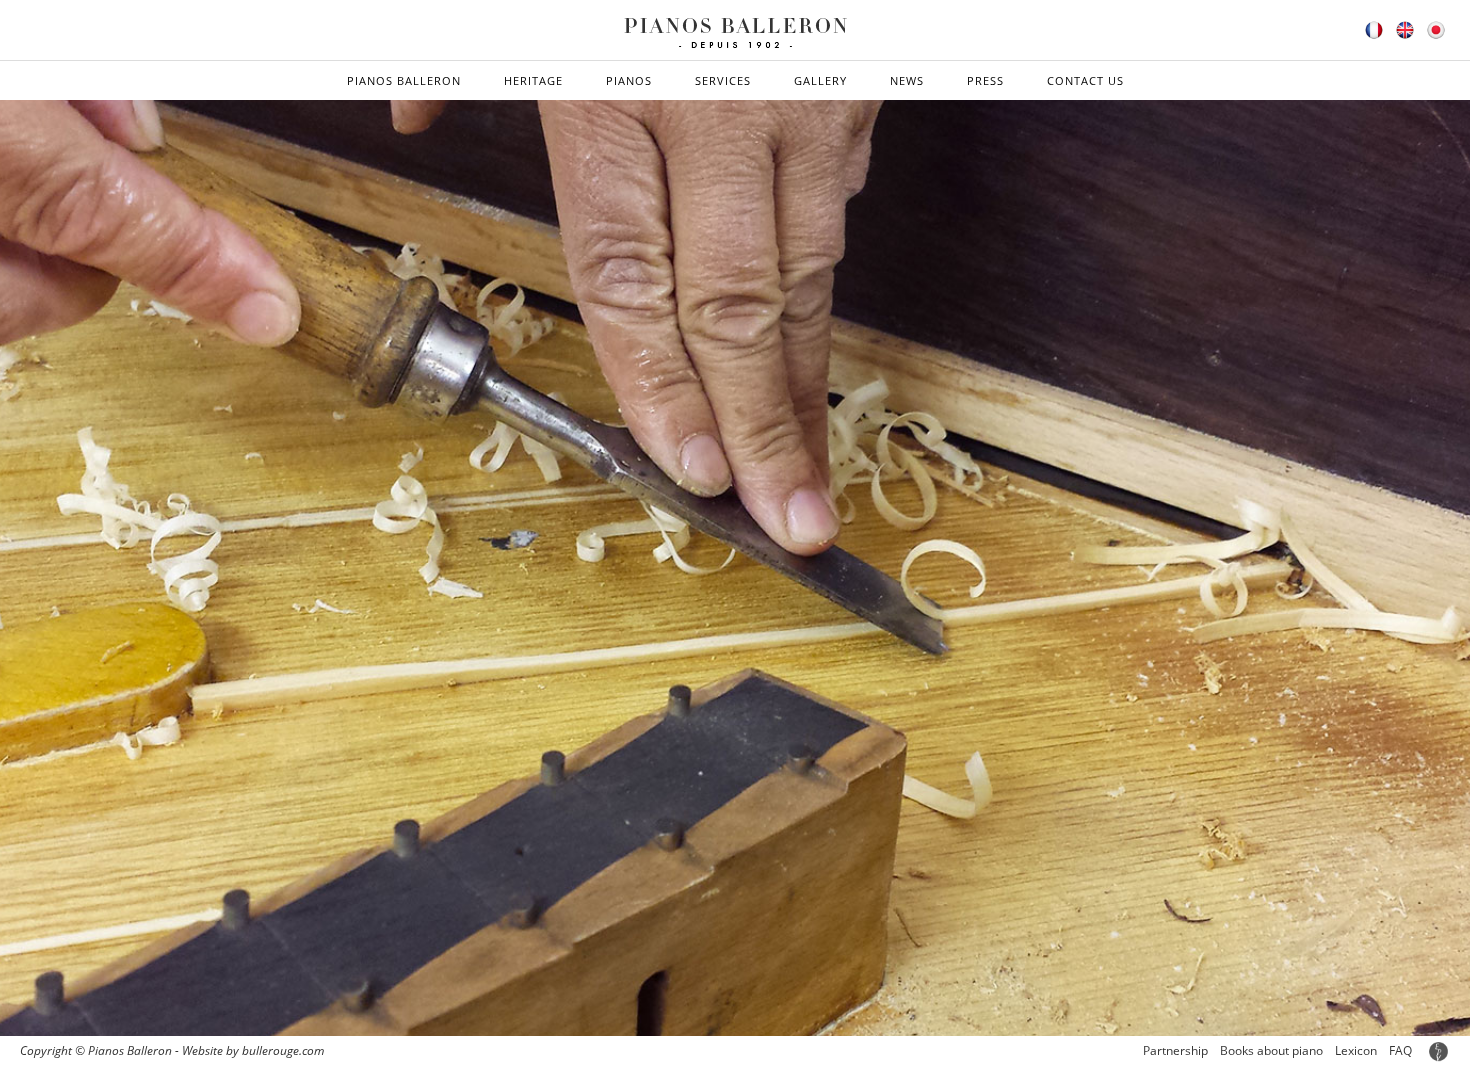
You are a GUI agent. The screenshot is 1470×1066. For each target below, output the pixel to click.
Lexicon (1356, 1050)
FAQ (1400, 1050)
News (907, 80)
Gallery (820, 80)
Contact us (1085, 80)
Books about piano (1271, 1050)
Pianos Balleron (404, 80)
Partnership (1175, 1050)
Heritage (533, 80)
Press (985, 80)
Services (723, 80)
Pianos (629, 80)
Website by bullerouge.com (253, 1050)
